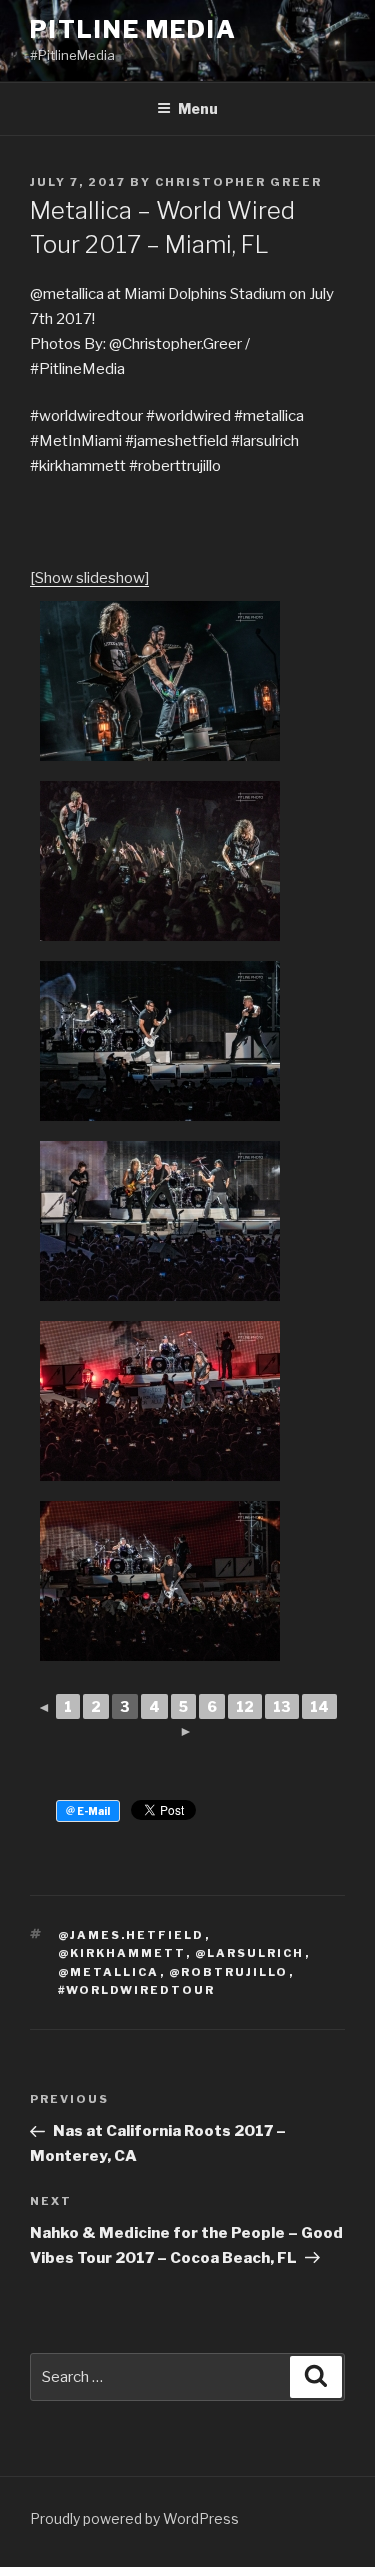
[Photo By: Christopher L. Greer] (160, 681)
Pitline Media (133, 29)
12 (245, 1706)
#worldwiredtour (137, 1990)
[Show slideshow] (89, 578)
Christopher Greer (238, 182)
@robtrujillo (229, 1972)
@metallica (109, 1972)
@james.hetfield (131, 1935)
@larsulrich (250, 1953)
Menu (198, 108)
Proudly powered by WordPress (134, 2518)
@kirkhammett (122, 1953)
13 (282, 1706)
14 (319, 1706)
